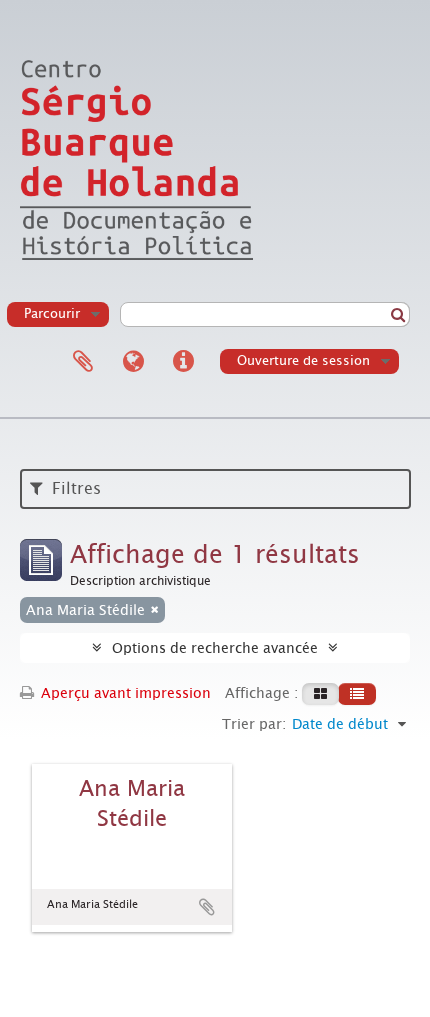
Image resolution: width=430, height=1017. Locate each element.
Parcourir (52, 313)
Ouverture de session (303, 360)
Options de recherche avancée (215, 648)
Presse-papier (83, 362)
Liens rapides (183, 362)
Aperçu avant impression (124, 693)
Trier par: (254, 724)
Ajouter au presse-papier (207, 907)
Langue (133, 362)
